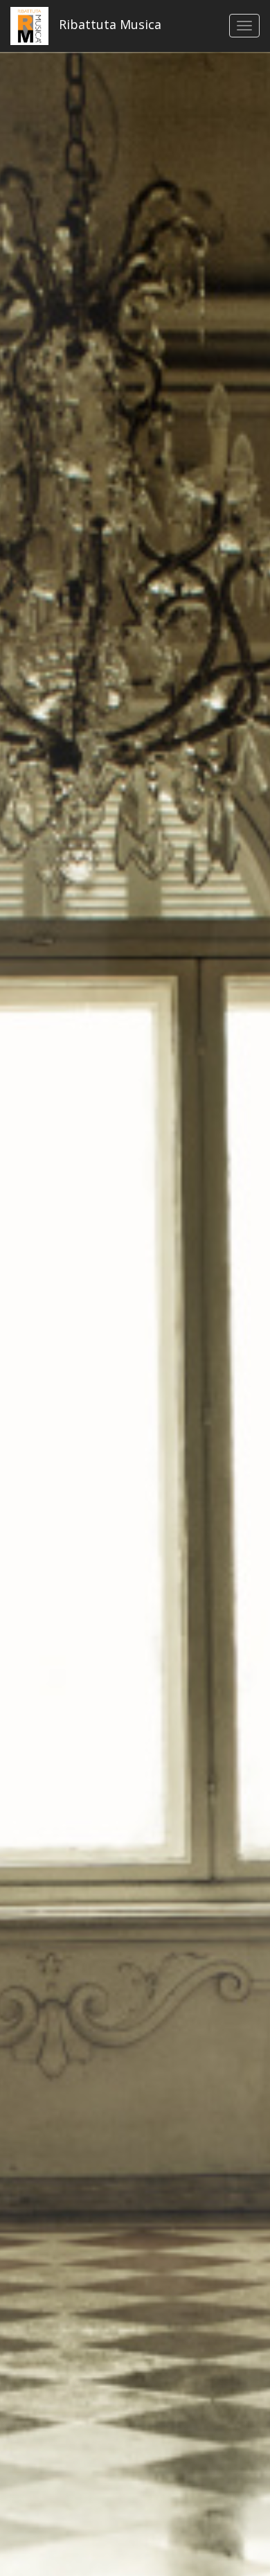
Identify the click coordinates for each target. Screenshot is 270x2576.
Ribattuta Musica (108, 24)
